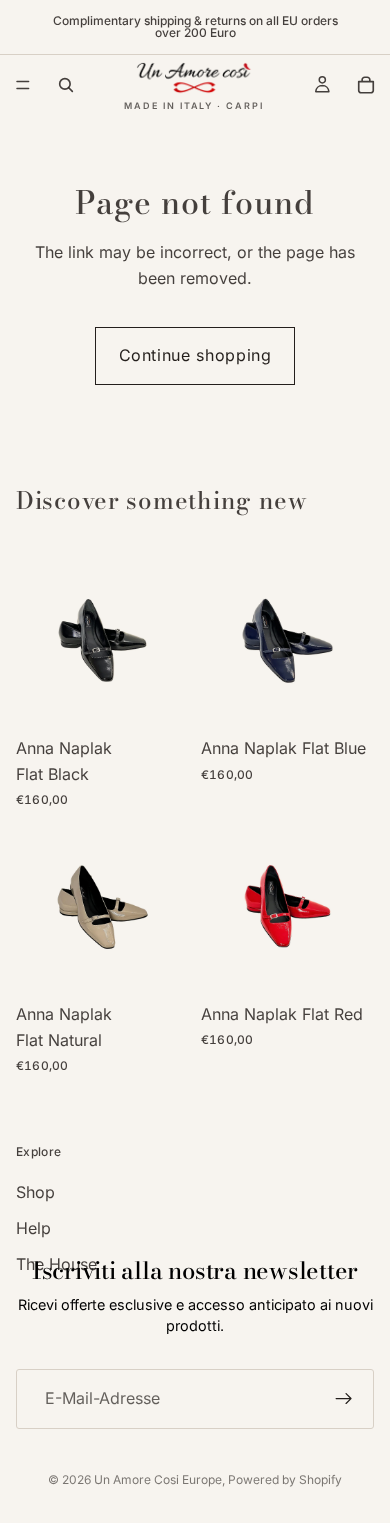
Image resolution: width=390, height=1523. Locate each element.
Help (33, 1228)
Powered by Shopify (285, 1479)
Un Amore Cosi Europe (158, 1479)
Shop (35, 1192)
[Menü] (23, 85)
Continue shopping (195, 355)
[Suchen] (66, 85)
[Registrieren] (344, 1399)
